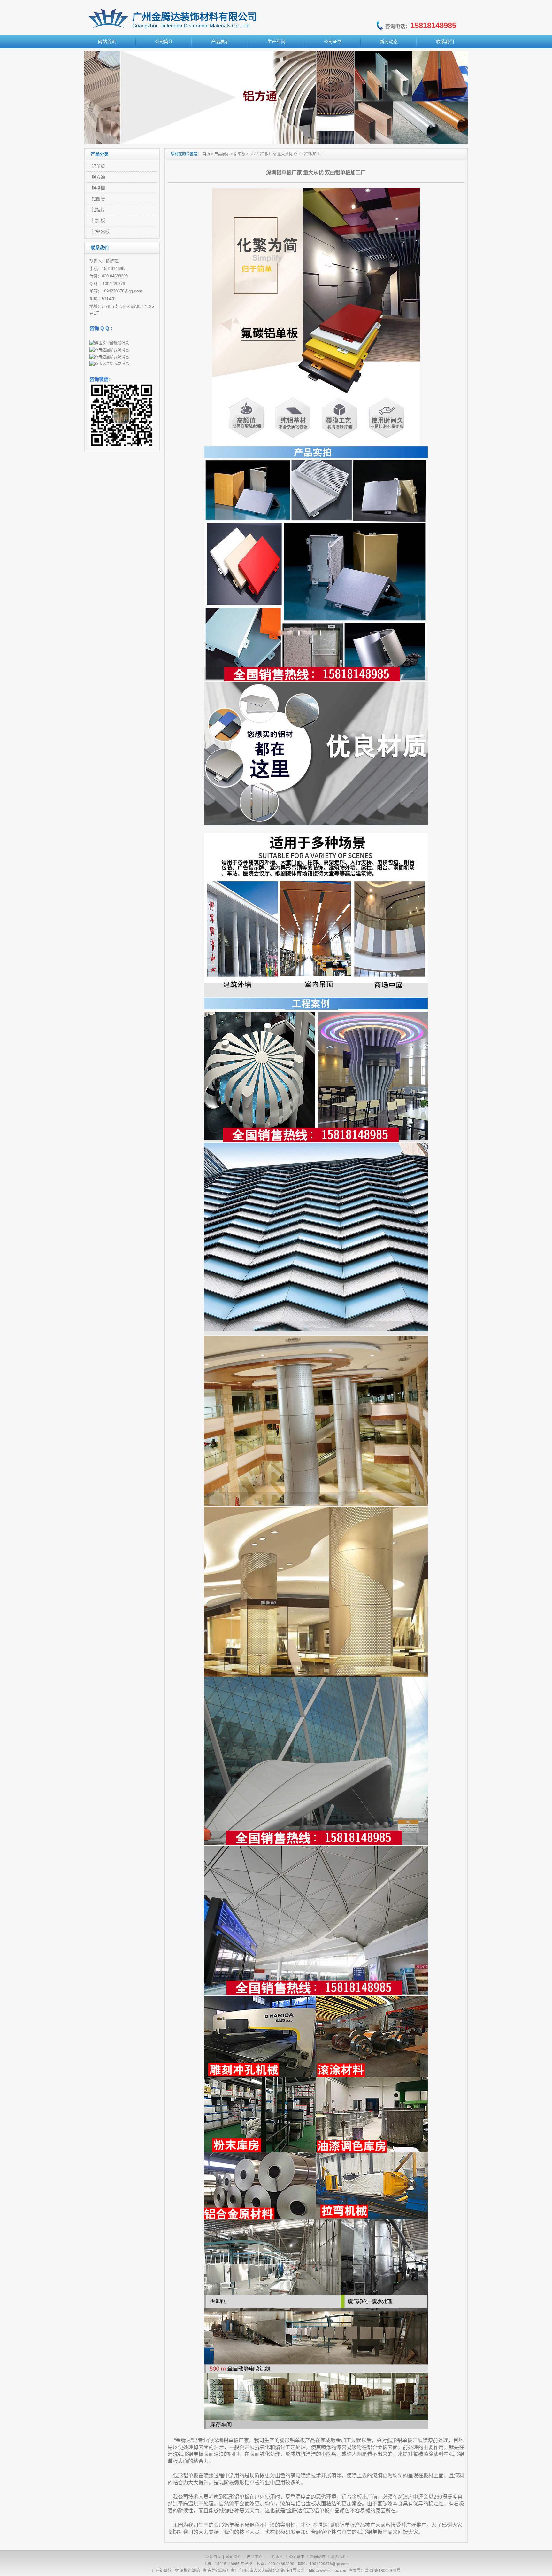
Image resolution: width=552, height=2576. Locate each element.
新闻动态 (389, 42)
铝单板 (240, 154)
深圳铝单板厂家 (193, 2571)
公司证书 (333, 42)
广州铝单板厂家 (165, 2571)
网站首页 (107, 42)
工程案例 (276, 2557)
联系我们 (445, 42)
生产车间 (276, 42)
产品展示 (220, 42)
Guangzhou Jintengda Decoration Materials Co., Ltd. (192, 26)
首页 (206, 154)
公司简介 (164, 42)
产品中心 (255, 2557)
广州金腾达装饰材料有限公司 (195, 17)
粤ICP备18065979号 (382, 2571)
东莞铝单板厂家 (221, 2571)
